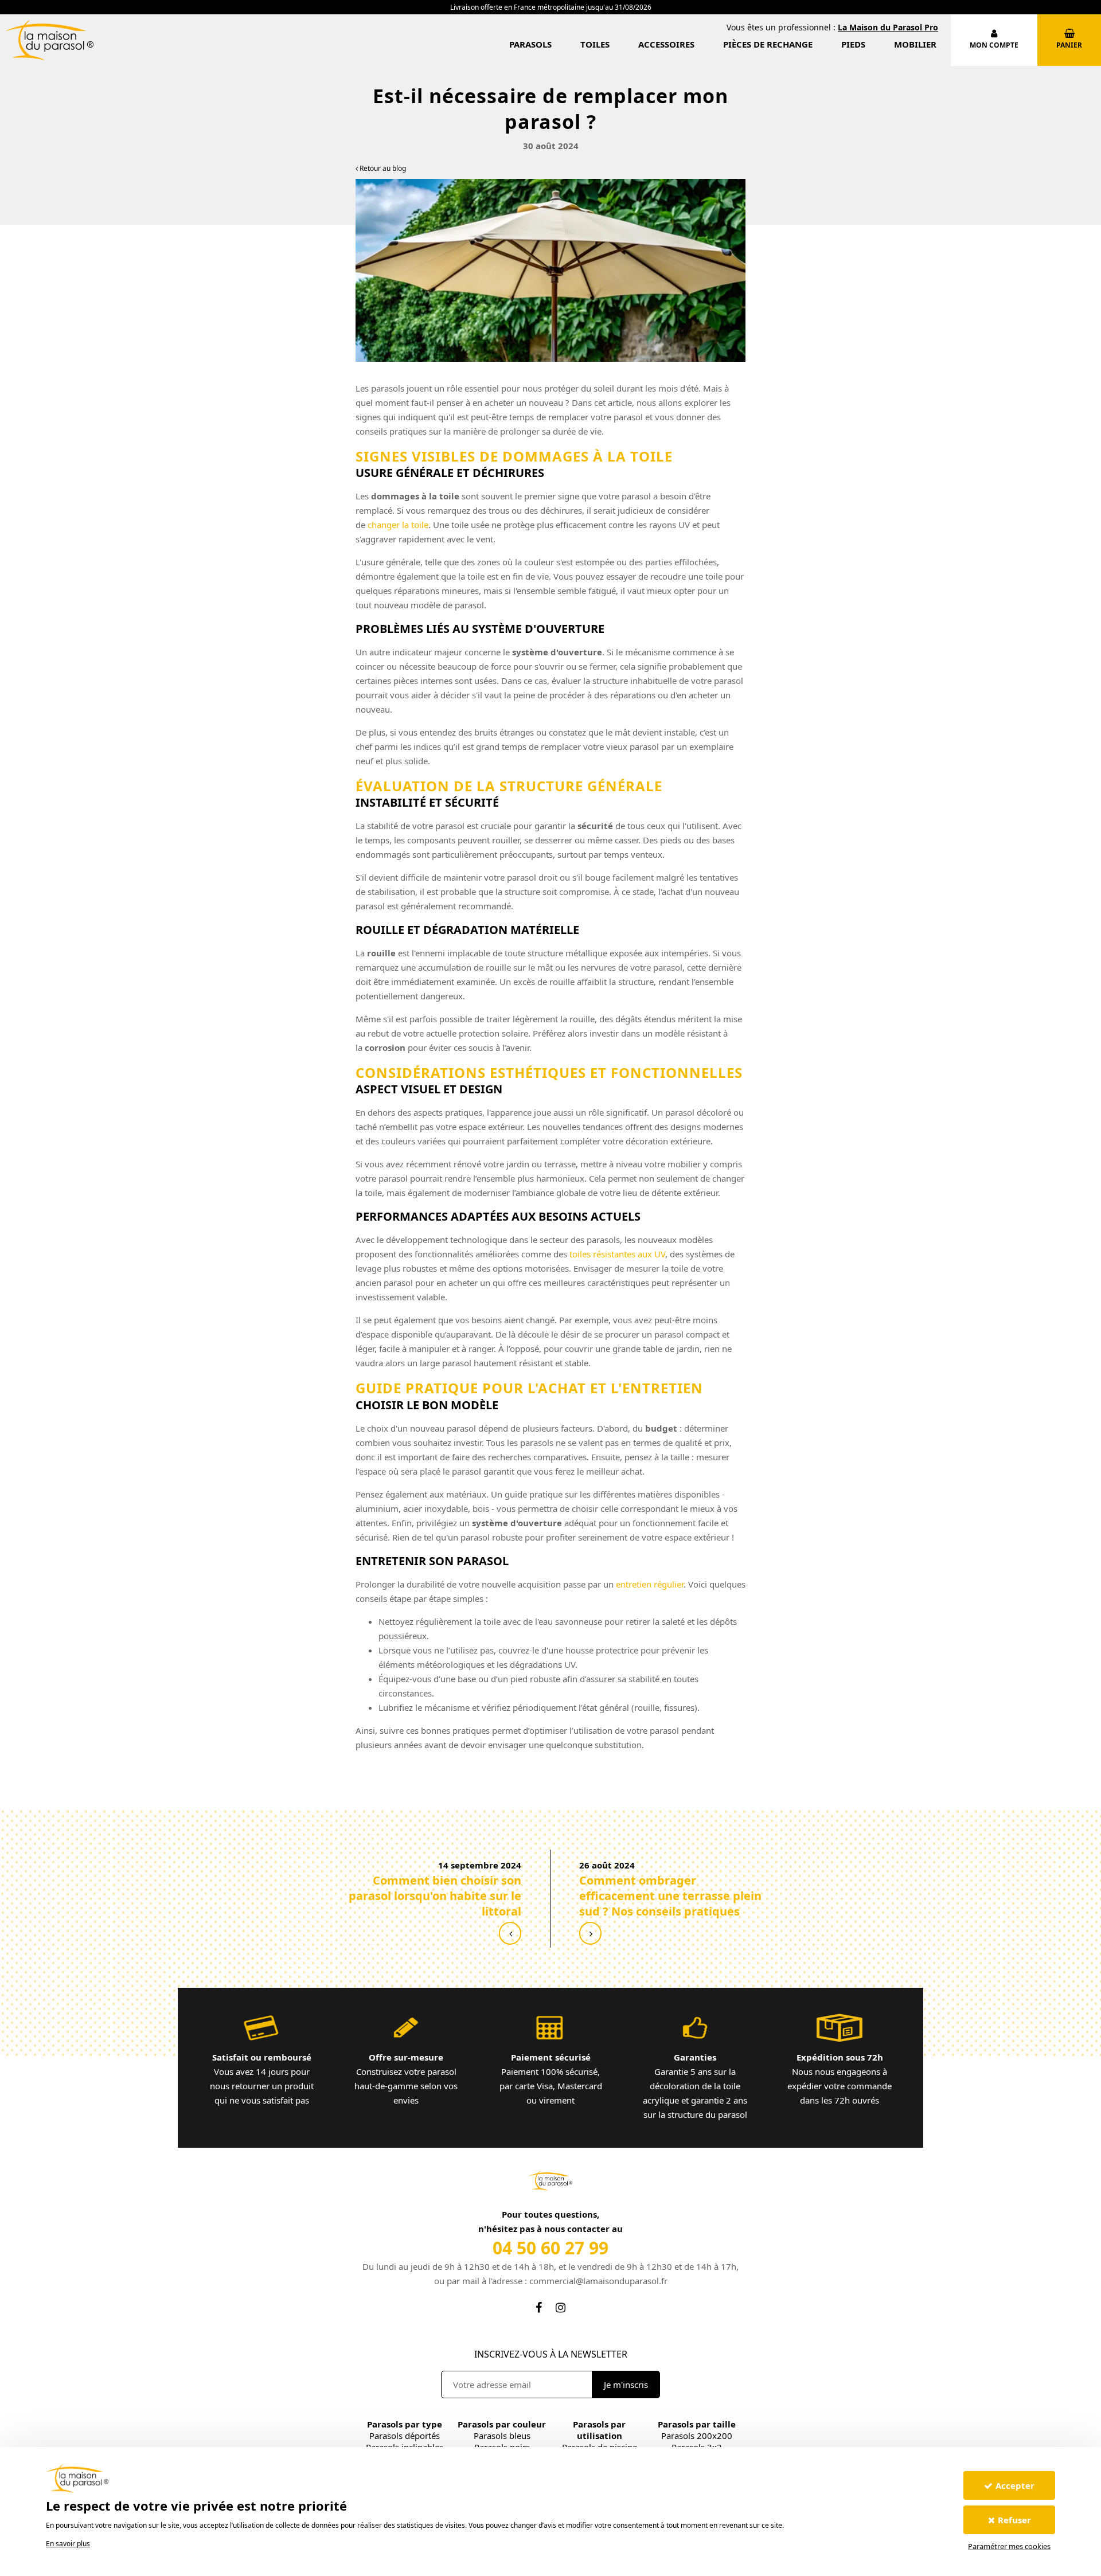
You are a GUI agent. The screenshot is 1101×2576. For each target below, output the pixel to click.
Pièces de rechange (768, 44)
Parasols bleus (502, 2436)
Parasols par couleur (502, 2424)
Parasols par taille (697, 2424)
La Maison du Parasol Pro (888, 27)
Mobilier (915, 44)
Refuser (1014, 2520)
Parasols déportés (405, 2436)
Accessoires (666, 44)
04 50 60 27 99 (550, 2248)
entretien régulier (650, 1584)
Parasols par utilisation (599, 2430)
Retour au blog (382, 168)
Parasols (530, 44)
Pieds (853, 44)
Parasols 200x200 (697, 2436)
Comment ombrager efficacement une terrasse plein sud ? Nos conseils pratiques (670, 1896)
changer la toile (398, 525)
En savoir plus (68, 2544)
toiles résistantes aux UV (617, 1254)
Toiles (595, 44)
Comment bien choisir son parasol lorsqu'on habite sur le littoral (435, 1896)
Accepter (1015, 2485)
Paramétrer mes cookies (1009, 2546)
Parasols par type (405, 2424)
